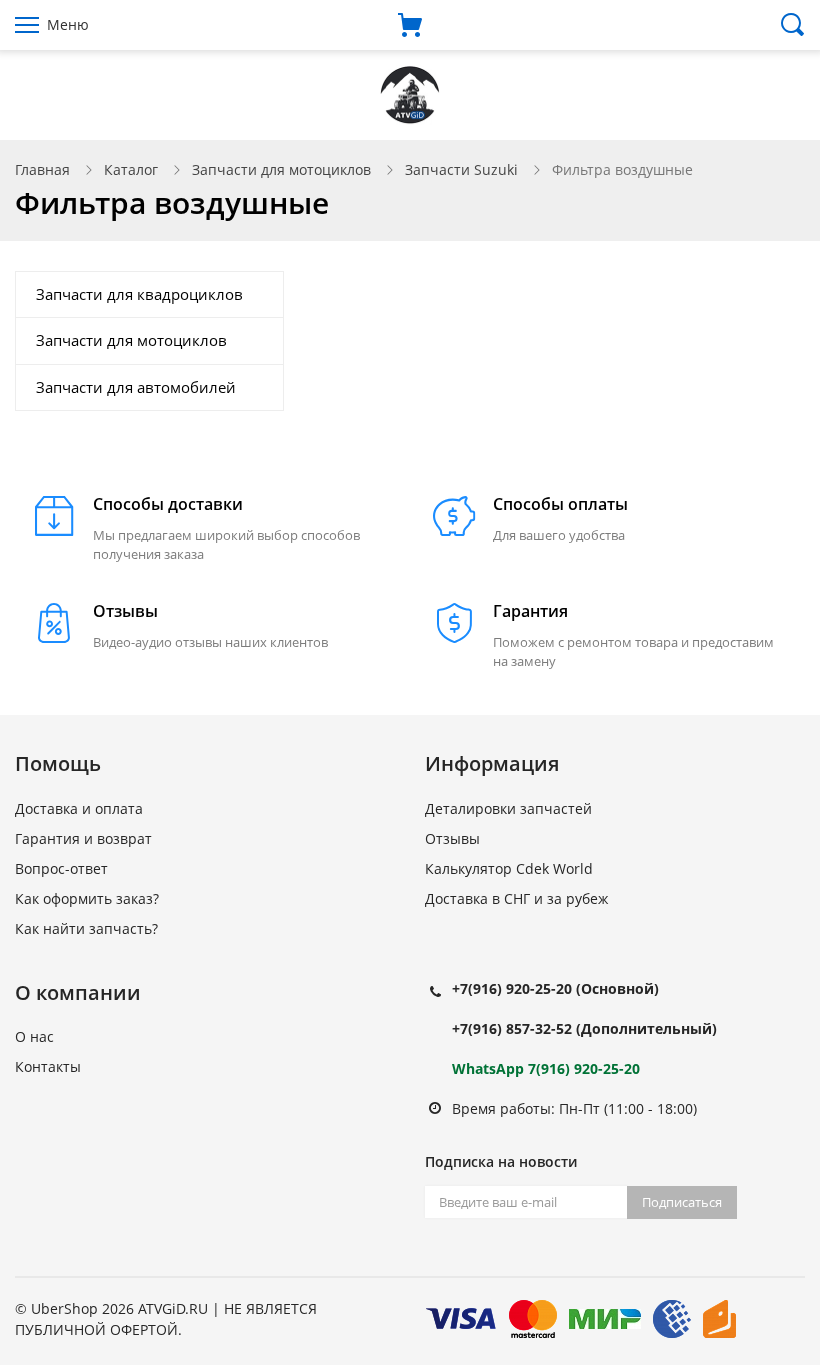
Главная (42, 169)
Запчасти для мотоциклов (281, 169)
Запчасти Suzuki (461, 169)
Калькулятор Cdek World (509, 868)
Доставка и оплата (79, 808)
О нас (34, 1036)
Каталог (131, 169)
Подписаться (682, 1202)
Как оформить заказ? (87, 898)
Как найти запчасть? (86, 928)
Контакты (48, 1066)
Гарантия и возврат (83, 838)
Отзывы (452, 838)
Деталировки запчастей (508, 808)
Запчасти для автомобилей (136, 387)
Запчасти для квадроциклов (139, 294)
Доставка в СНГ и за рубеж (516, 898)
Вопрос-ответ (61, 868)
